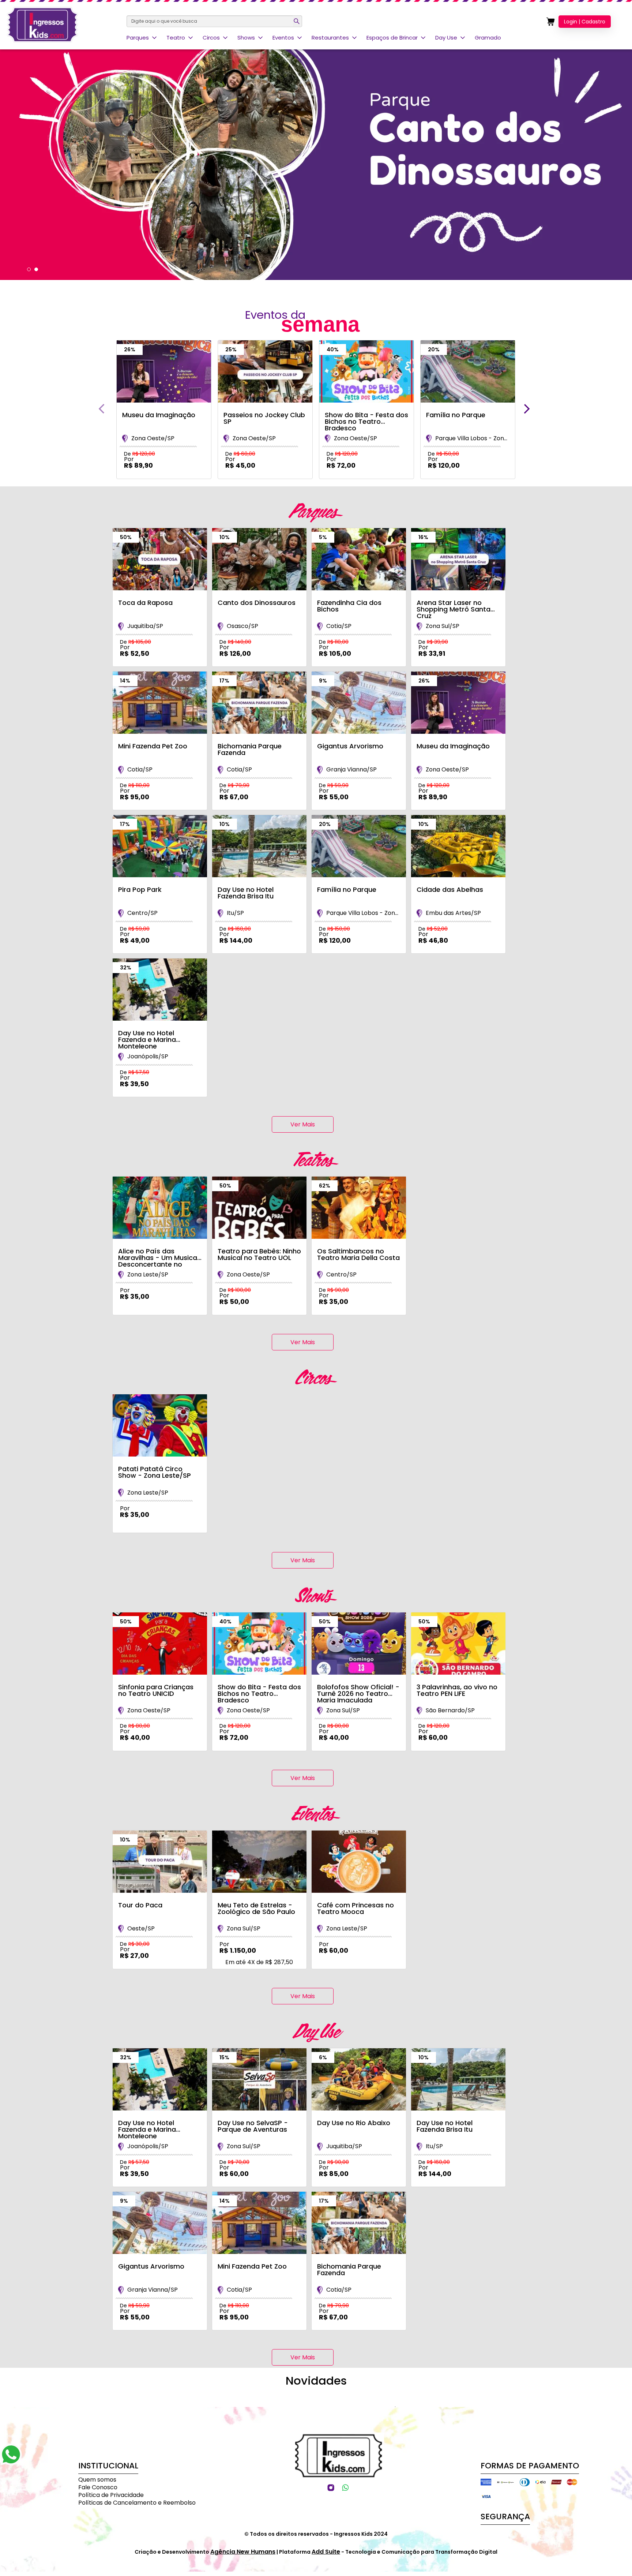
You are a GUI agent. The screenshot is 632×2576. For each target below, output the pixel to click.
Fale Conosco (98, 2487)
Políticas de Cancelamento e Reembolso (137, 2503)
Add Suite (326, 2552)
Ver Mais (303, 1124)
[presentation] (101, 409)
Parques (138, 38)
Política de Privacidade (111, 2495)
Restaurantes (330, 38)
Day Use (446, 38)
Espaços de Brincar (392, 38)
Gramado (488, 38)
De (140, 454)
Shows (246, 38)
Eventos (283, 38)
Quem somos (97, 2480)
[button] (29, 269)
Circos (211, 38)
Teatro (176, 38)
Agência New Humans (243, 2552)
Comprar (158, 483)
